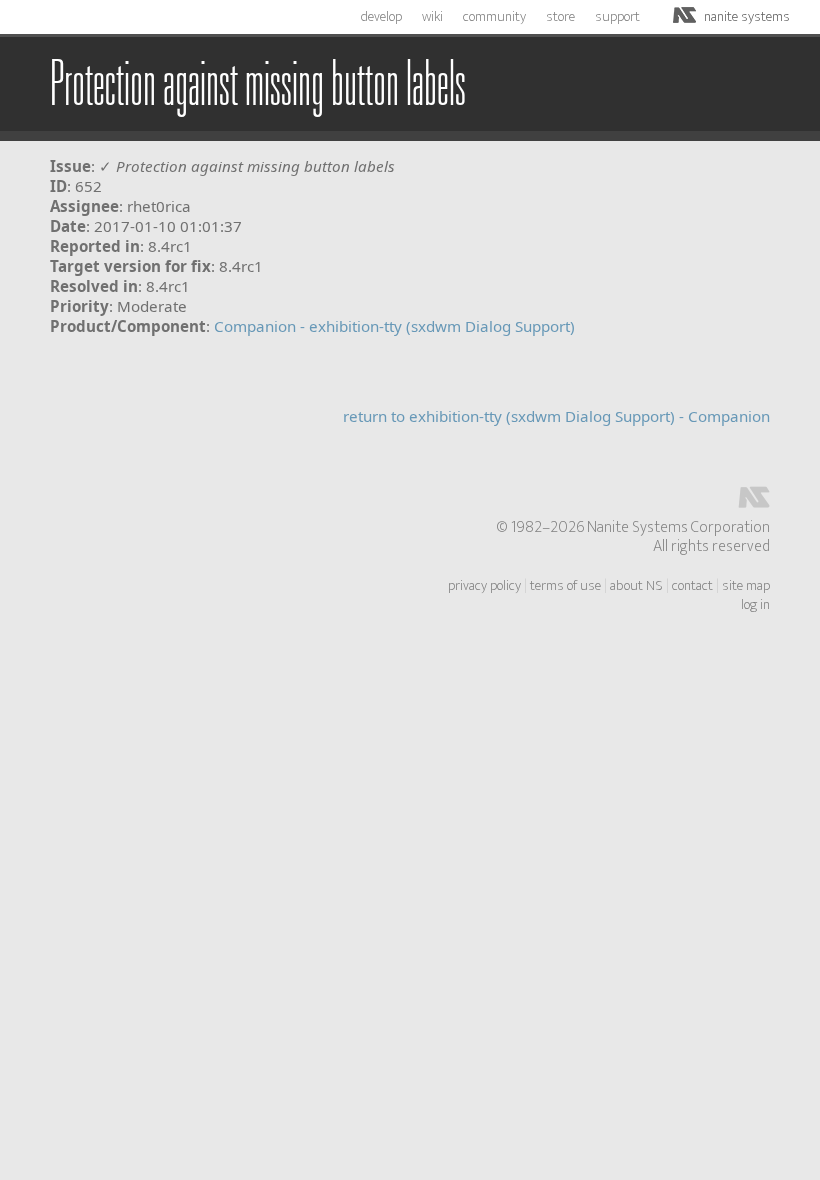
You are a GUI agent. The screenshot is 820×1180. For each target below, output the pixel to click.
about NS (636, 586)
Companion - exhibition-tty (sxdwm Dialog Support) (394, 326)
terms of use (565, 586)
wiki (432, 17)
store (560, 17)
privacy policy (484, 586)
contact (692, 586)
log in (755, 605)
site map (746, 586)
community (494, 17)
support (617, 17)
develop (381, 17)
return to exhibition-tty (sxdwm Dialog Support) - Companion (556, 416)
